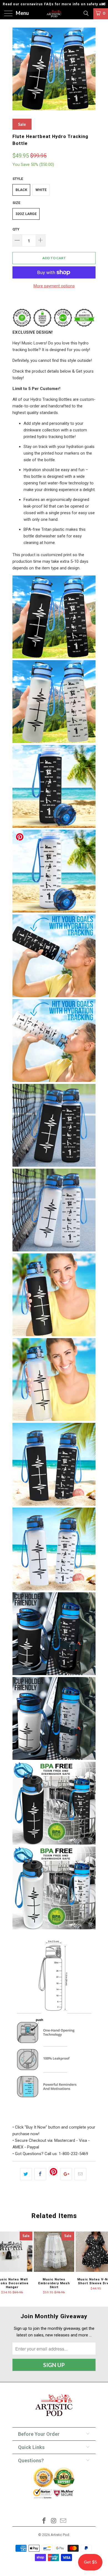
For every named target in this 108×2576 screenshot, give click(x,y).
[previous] (18, 69)
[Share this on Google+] (66, 2174)
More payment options (54, 286)
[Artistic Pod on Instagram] (54, 2521)
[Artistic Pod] (54, 14)
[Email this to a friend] (80, 2174)
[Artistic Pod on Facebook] (44, 2521)
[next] (90, 69)
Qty (16, 229)
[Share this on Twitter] (26, 2174)
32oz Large (26, 214)
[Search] (86, 13)
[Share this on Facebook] (40, 2174)
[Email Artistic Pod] (63, 2521)
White (41, 190)
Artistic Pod (60, 2535)
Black (21, 190)
